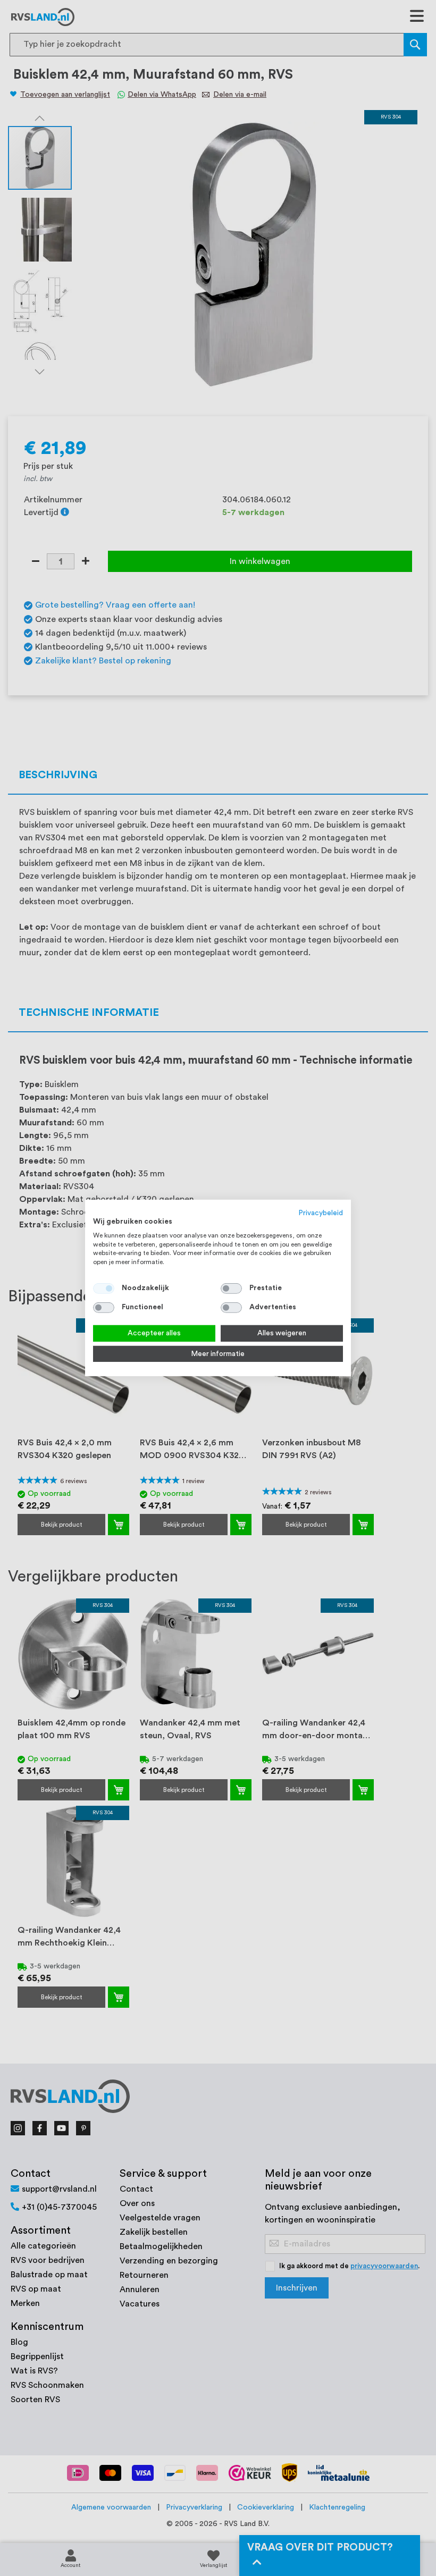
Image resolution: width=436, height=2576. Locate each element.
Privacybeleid (321, 1213)
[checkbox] (231, 1289)
